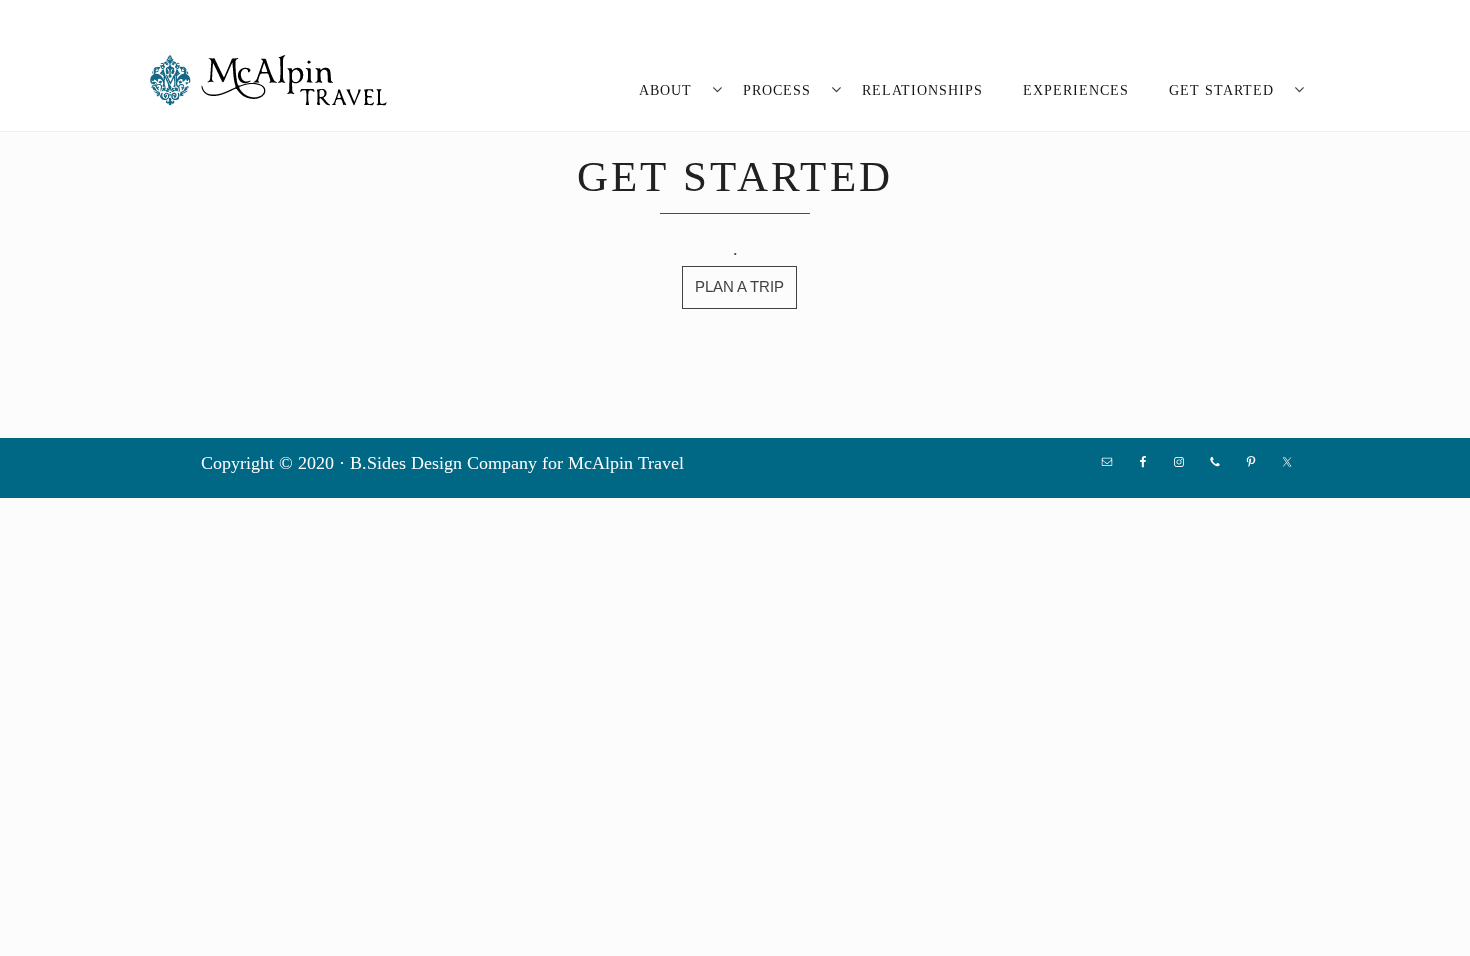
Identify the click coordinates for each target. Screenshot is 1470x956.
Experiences (1076, 90)
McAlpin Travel (275, 80)
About (665, 90)
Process (777, 90)
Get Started (1221, 90)
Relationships (922, 90)
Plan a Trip (739, 286)
